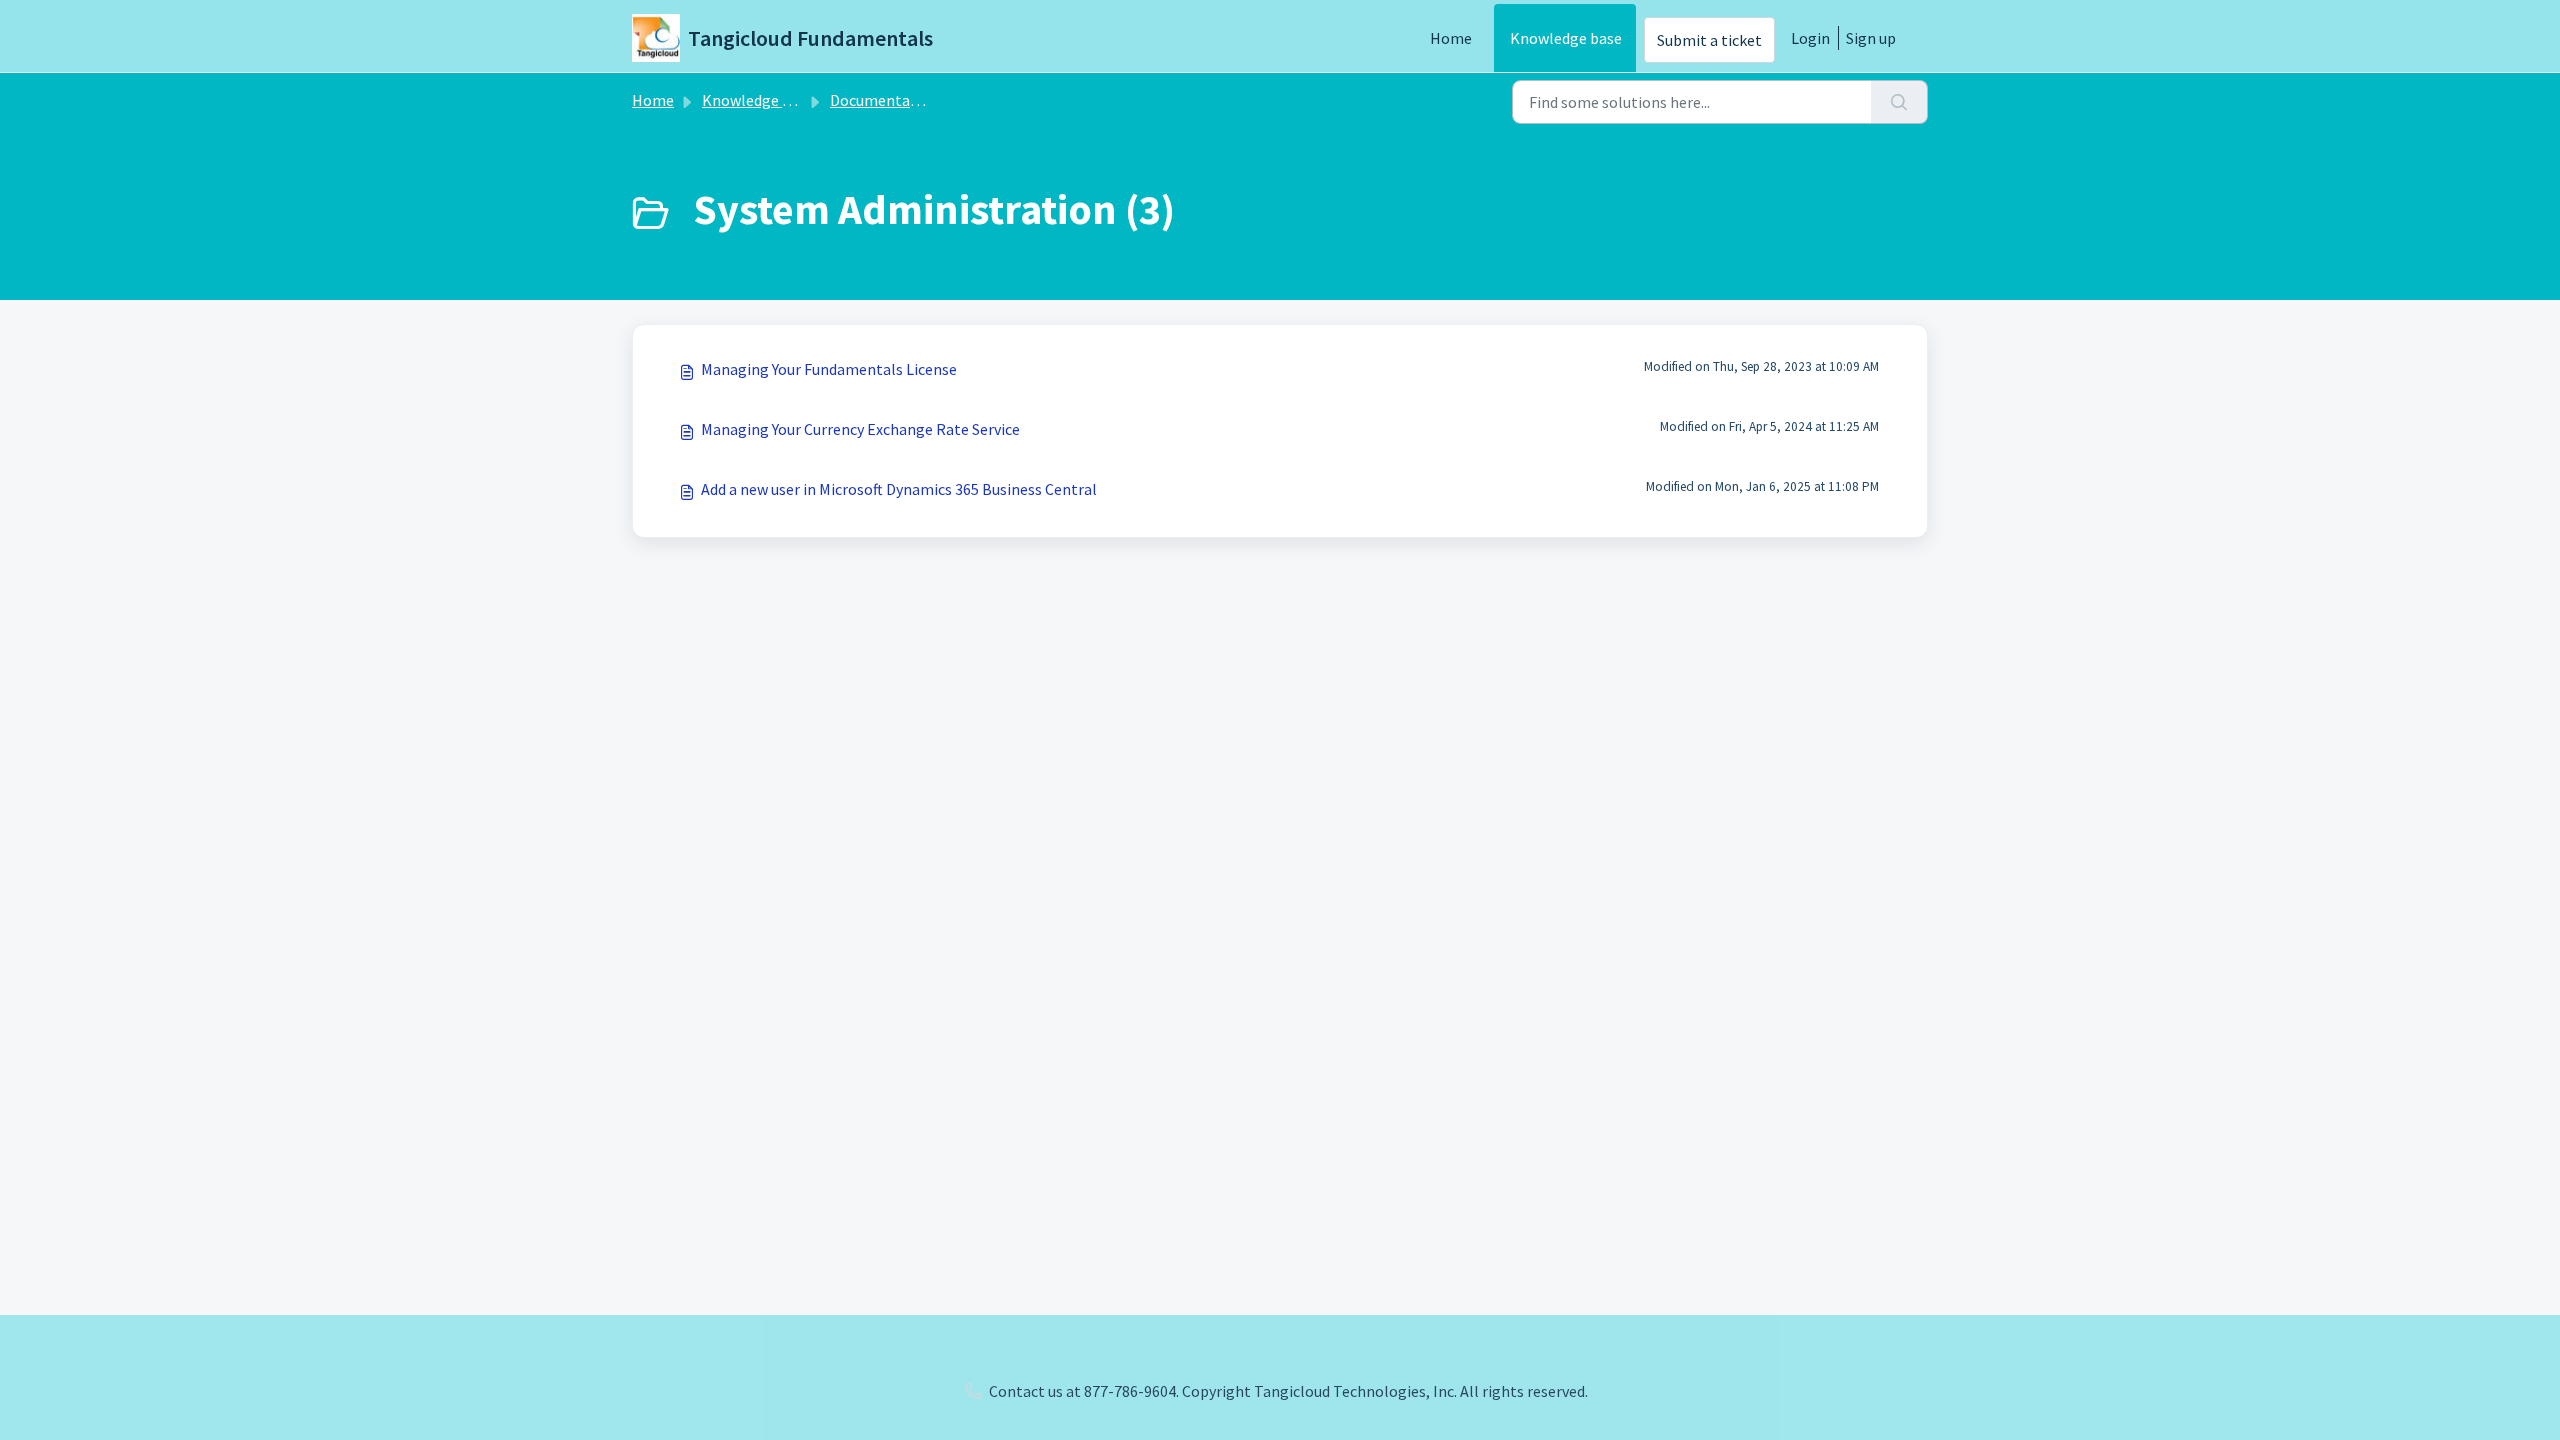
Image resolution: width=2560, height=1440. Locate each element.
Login (1810, 38)
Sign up (1871, 38)
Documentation (884, 100)
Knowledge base (1566, 38)
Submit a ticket (1709, 40)
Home (1451, 38)
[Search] (1899, 102)
